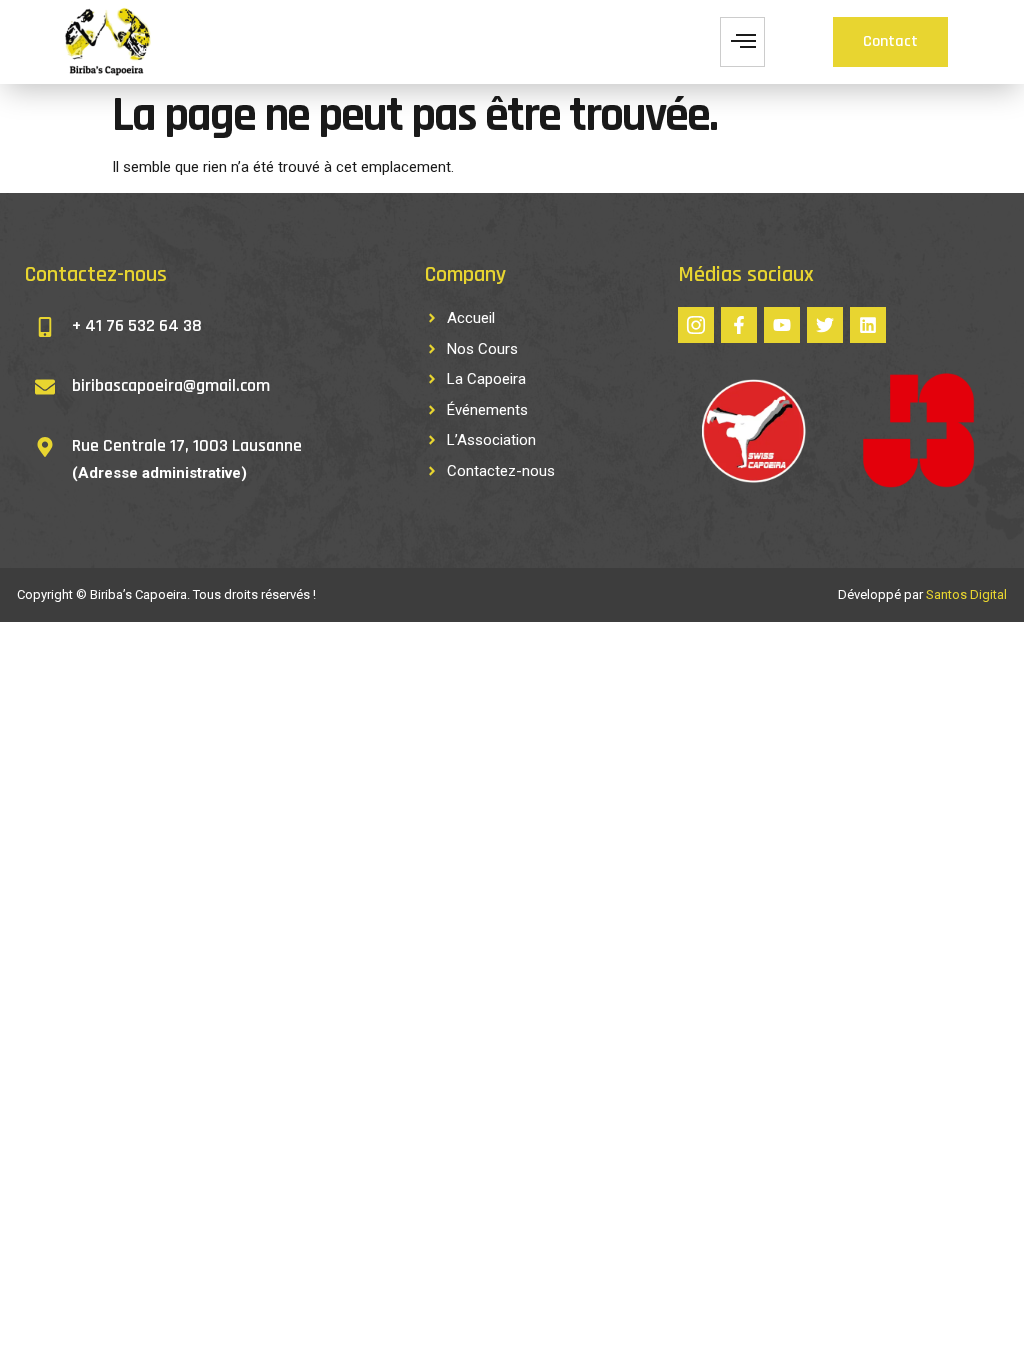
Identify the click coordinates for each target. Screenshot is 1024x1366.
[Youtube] (782, 325)
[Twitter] (825, 325)
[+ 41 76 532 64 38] (45, 327)
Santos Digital (966, 594)
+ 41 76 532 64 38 (137, 325)
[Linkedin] (868, 325)
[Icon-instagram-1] (696, 325)
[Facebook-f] (739, 325)
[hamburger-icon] (742, 42)
